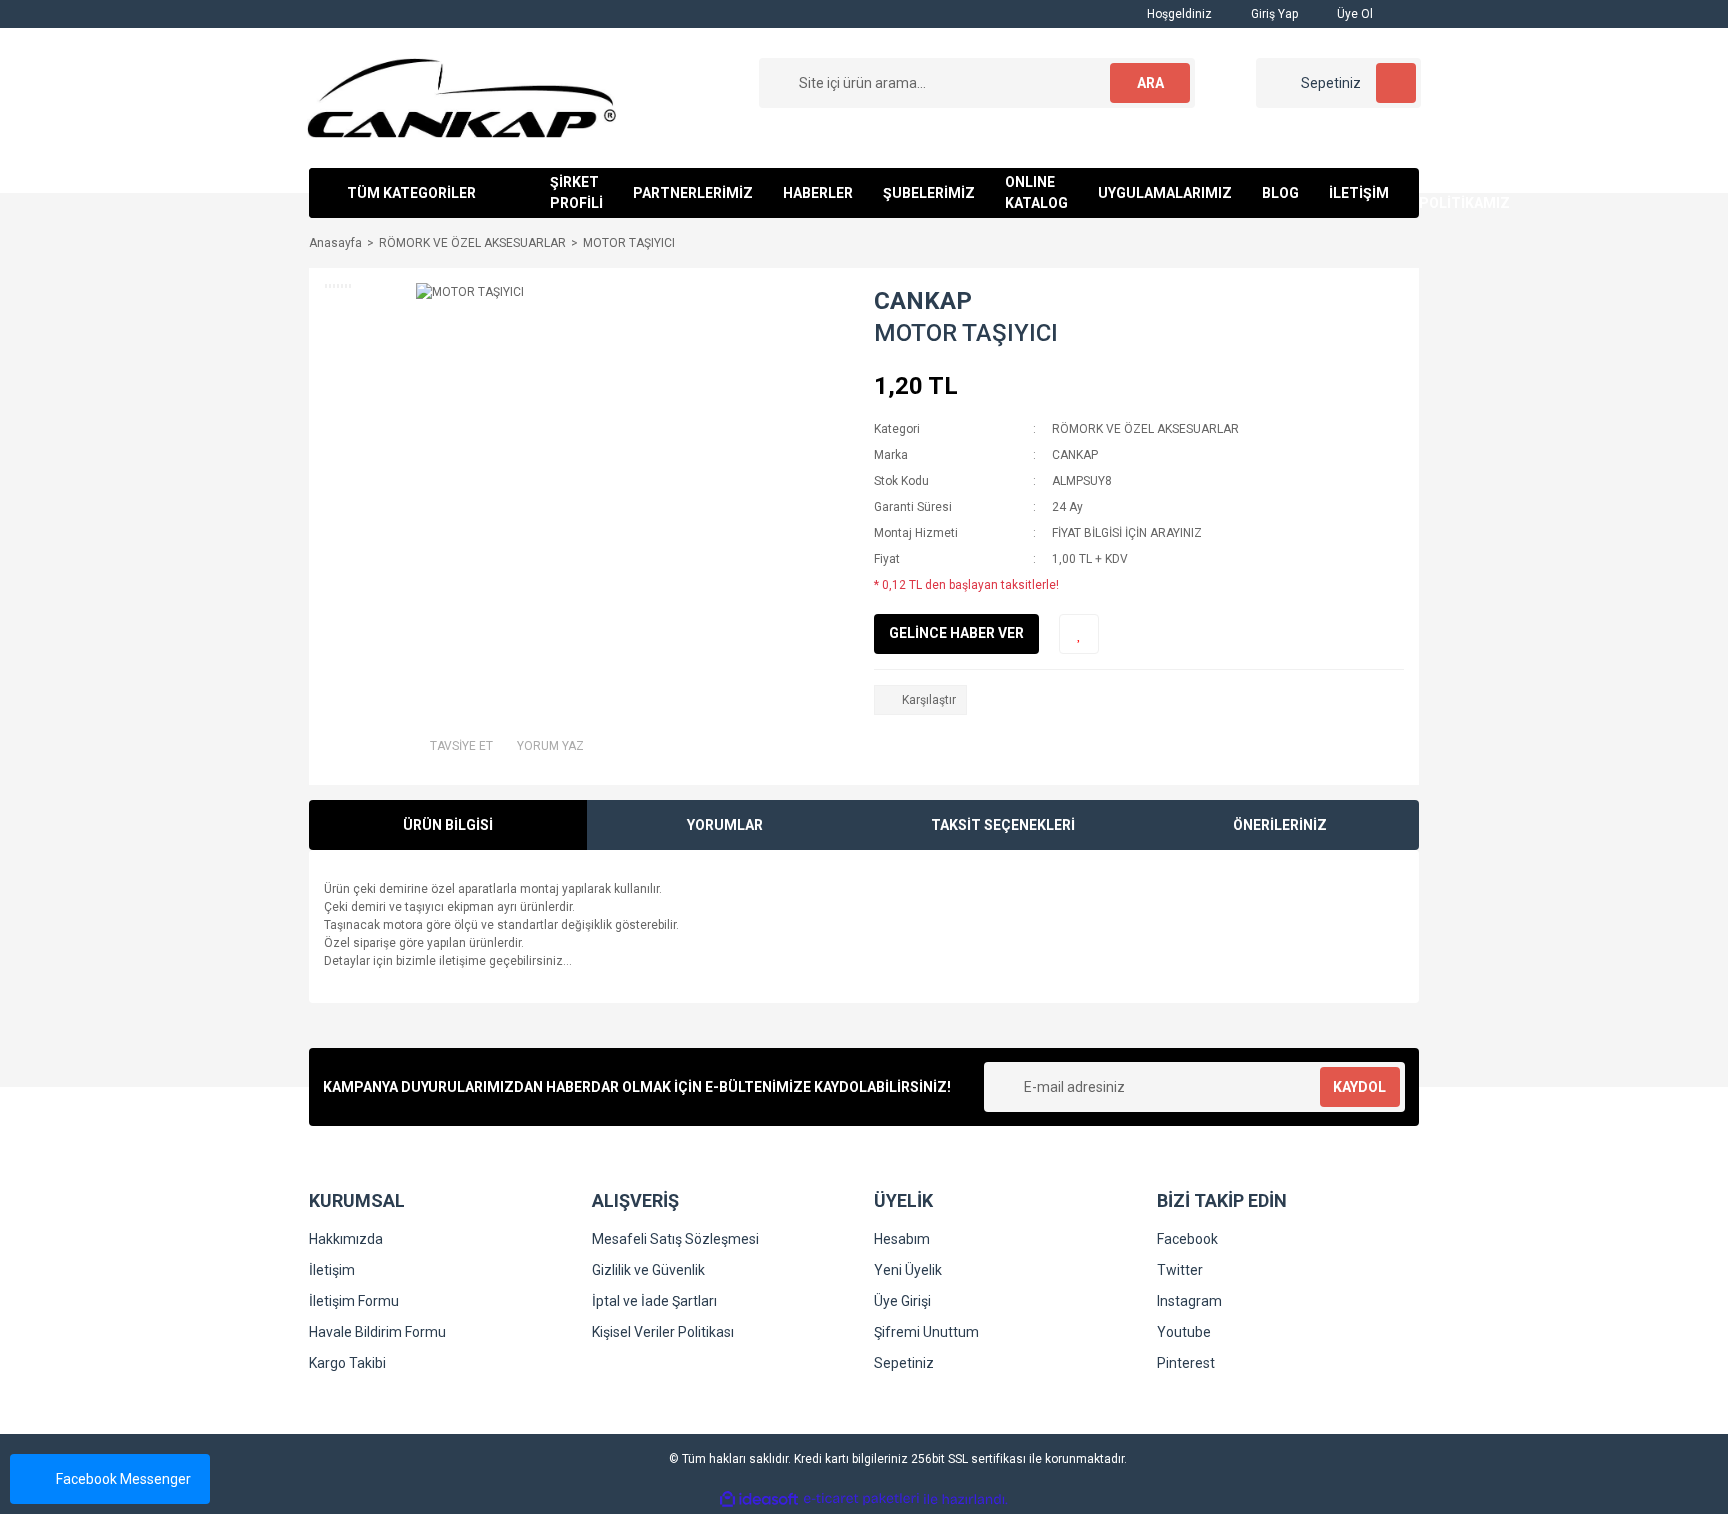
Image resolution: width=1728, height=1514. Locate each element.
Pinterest (1186, 1363)
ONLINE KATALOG (1036, 192)
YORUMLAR (725, 825)
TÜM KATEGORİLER (411, 193)
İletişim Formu (354, 1301)
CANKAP (923, 301)
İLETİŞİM (1359, 193)
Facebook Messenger (123, 1479)
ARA (1150, 83)
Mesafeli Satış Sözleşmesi (675, 1239)
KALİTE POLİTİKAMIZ (1464, 192)
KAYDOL (1359, 1087)
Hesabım (902, 1239)
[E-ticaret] (861, 1499)
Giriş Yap (1273, 14)
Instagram (1189, 1301)
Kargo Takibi (347, 1363)
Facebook (1187, 1239)
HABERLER (818, 193)
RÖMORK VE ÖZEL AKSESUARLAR (1145, 429)
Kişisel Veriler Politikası (663, 1332)
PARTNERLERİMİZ (693, 193)
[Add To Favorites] (1079, 634)
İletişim (332, 1270)
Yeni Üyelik (908, 1270)
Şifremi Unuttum (926, 1332)
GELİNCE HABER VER (956, 633)
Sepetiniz (904, 1363)
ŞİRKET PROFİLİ (576, 192)
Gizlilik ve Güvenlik (648, 1270)
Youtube (1184, 1332)
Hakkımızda (346, 1239)
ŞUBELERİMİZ (929, 193)
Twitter (1180, 1270)
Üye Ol (1353, 14)
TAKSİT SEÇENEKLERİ (1003, 825)
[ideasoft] (759, 1499)
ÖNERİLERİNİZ (1280, 825)
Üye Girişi (902, 1301)
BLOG (1280, 193)
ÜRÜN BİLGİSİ (448, 825)
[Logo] (461, 97)
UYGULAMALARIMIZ (1165, 193)
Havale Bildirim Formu (377, 1332)
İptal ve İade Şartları (654, 1301)
